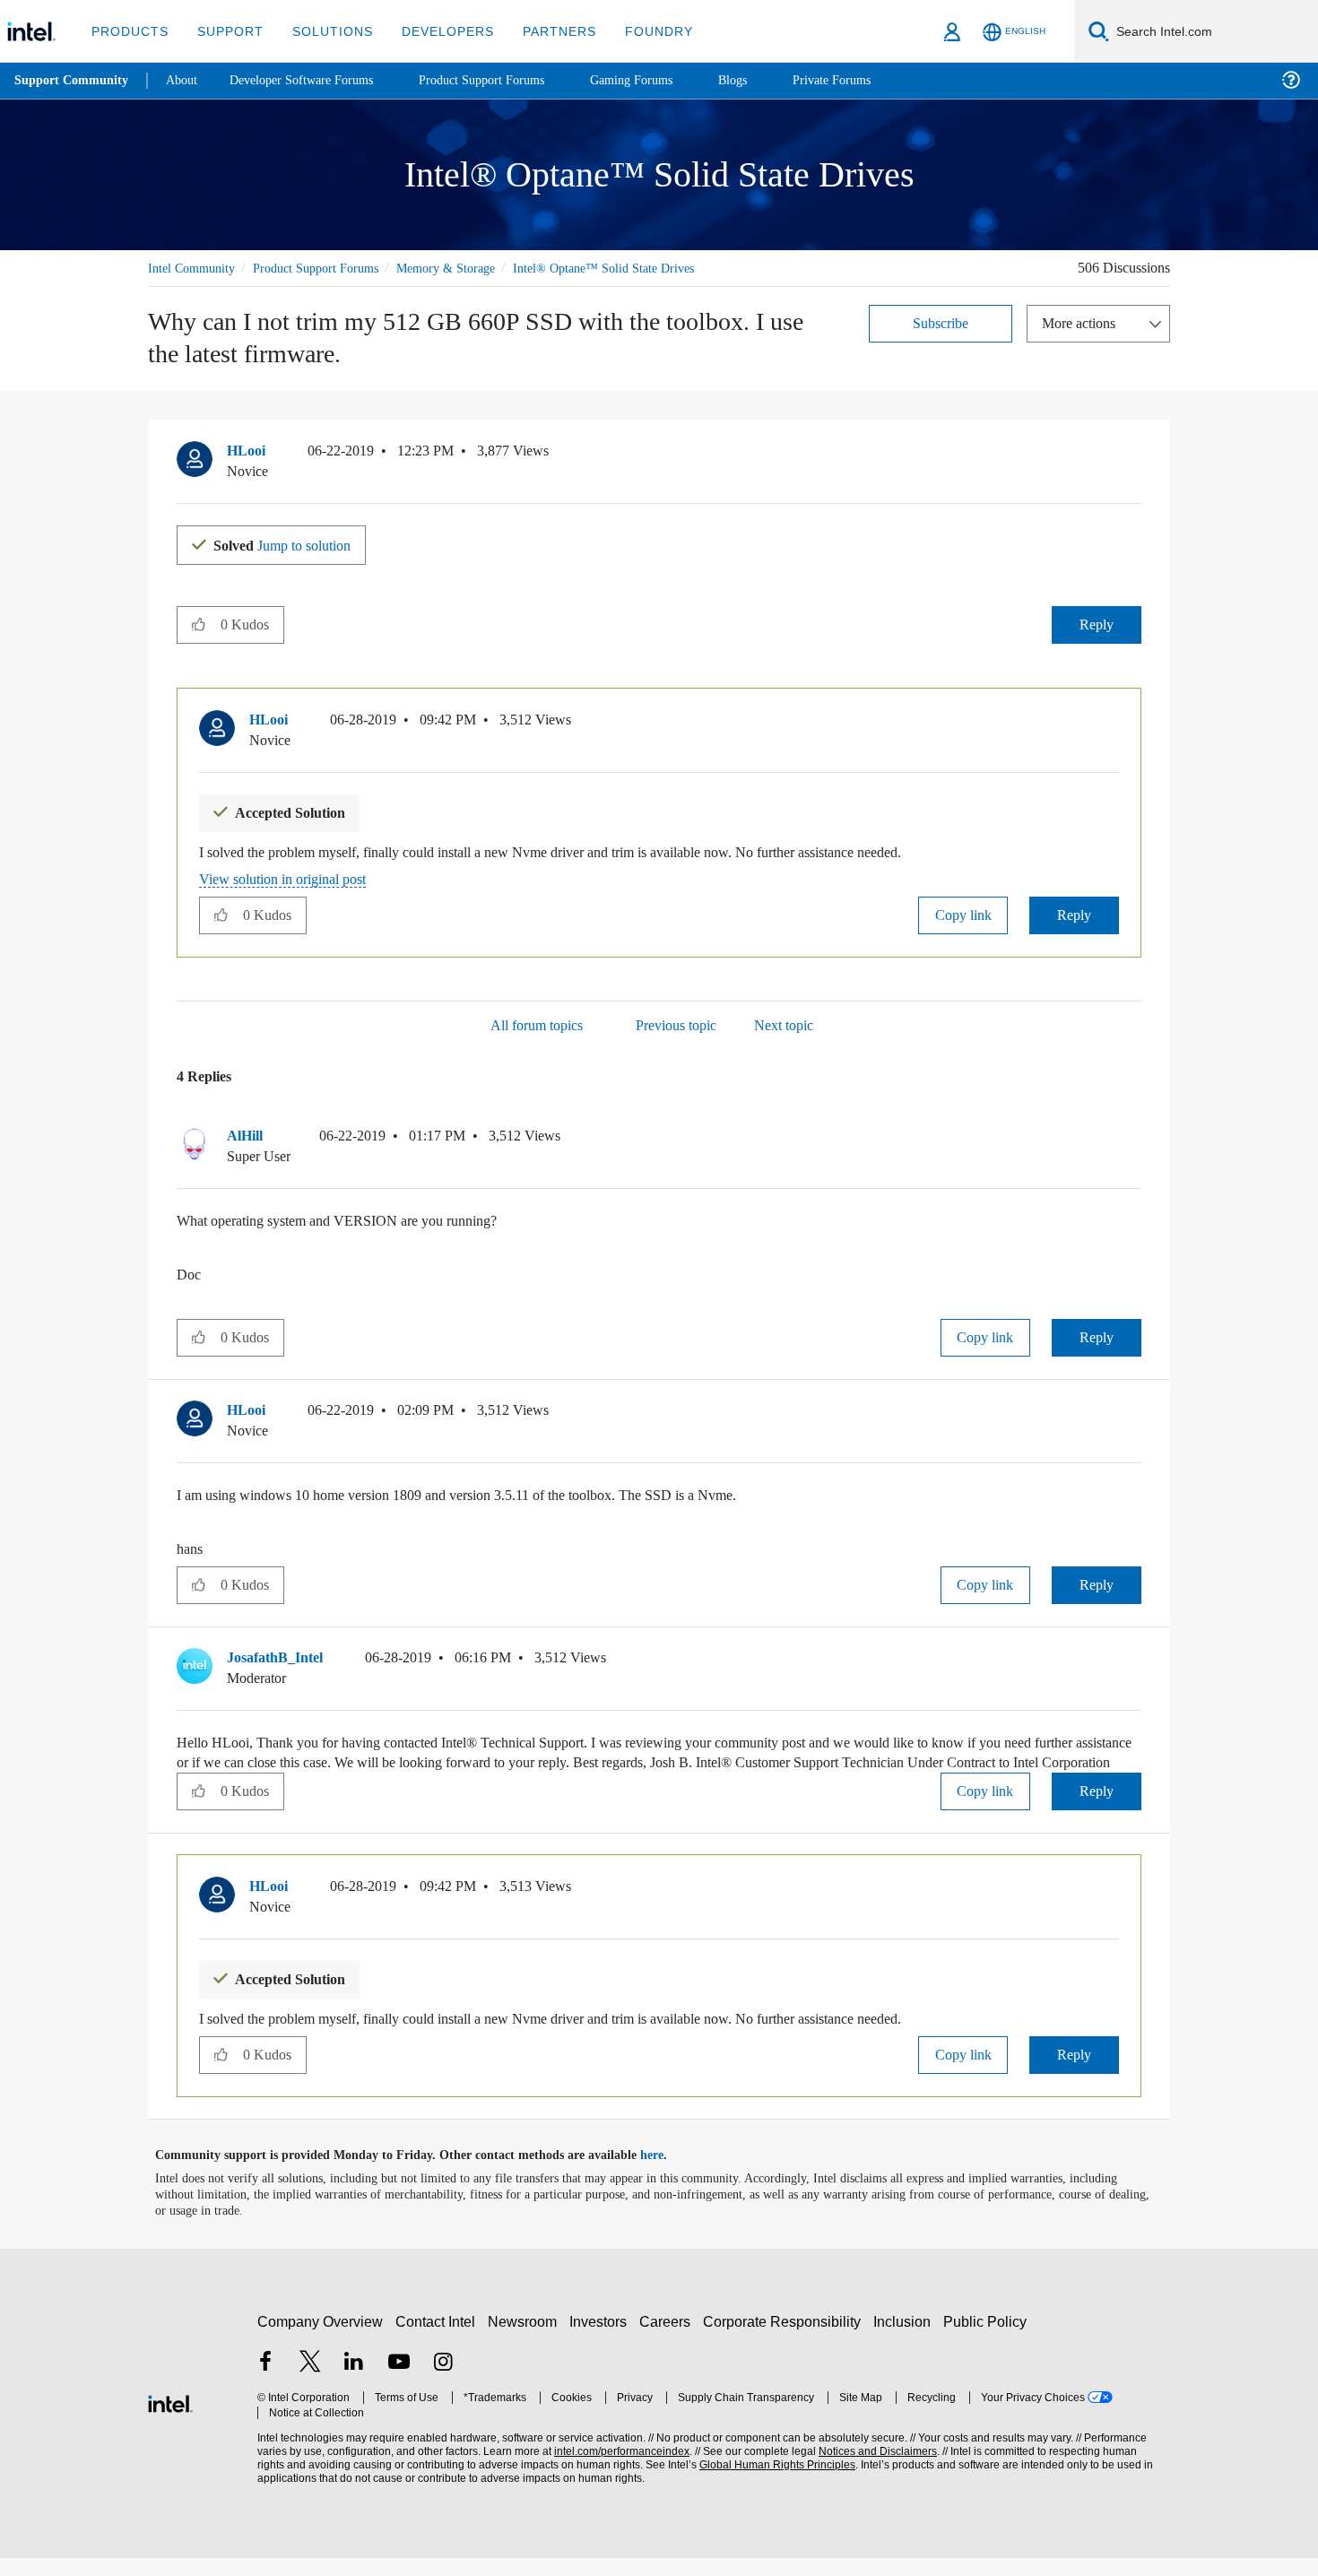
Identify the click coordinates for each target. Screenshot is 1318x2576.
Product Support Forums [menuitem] (507, 80)
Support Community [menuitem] (73, 81)
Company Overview (321, 2339)
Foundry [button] (637, 31)
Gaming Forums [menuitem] (664, 80)
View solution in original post (291, 877)
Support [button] (225, 31)
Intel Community (195, 268)
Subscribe (941, 322)
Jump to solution (293, 544)
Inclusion (906, 2339)
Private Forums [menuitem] (871, 80)
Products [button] (128, 31)
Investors (602, 2339)
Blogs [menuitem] (768, 80)
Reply (1096, 624)
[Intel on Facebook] (265, 2381)
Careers (668, 2339)
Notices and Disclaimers (871, 2469)
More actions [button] (1083, 322)
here (668, 2173)
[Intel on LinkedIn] (354, 2381)
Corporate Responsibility (785, 2339)
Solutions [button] (324, 31)
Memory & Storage (471, 268)
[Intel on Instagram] (443, 2381)
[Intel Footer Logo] (170, 2419)
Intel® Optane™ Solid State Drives (636, 268)
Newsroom (526, 2339)
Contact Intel (438, 2339)
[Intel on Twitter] (310, 2381)
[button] (1134, 455)
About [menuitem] (186, 80)
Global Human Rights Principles (772, 2482)
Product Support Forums (330, 268)
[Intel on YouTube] (399, 2381)
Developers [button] (434, 31)
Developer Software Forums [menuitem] (315, 80)
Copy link (963, 913)
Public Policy (988, 2339)
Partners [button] (541, 31)
